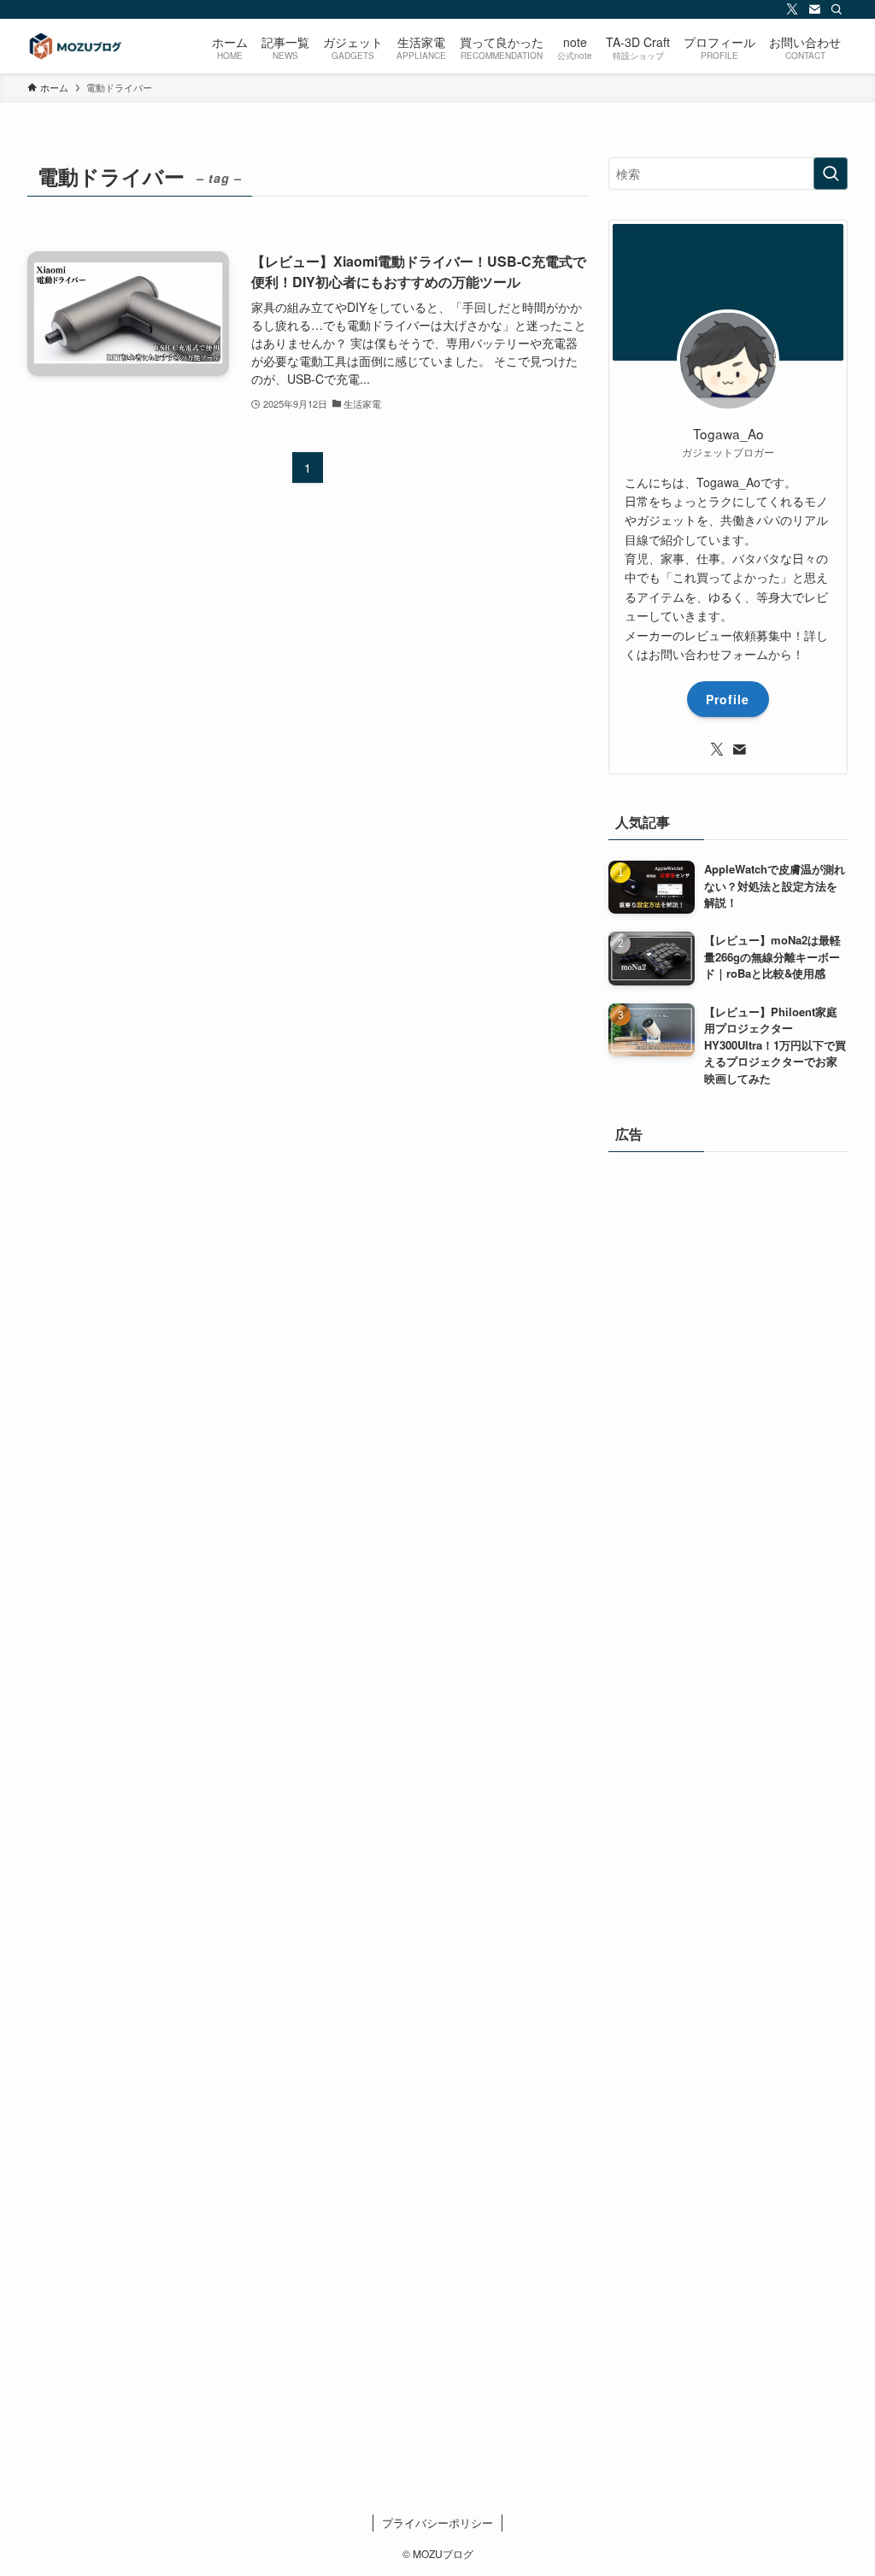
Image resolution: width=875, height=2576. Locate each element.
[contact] (814, 9)
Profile (728, 699)
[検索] (837, 9)
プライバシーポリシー (437, 2523)
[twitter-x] (792, 9)
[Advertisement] (728, 1777)
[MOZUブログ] (74, 46)
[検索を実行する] (831, 173)
